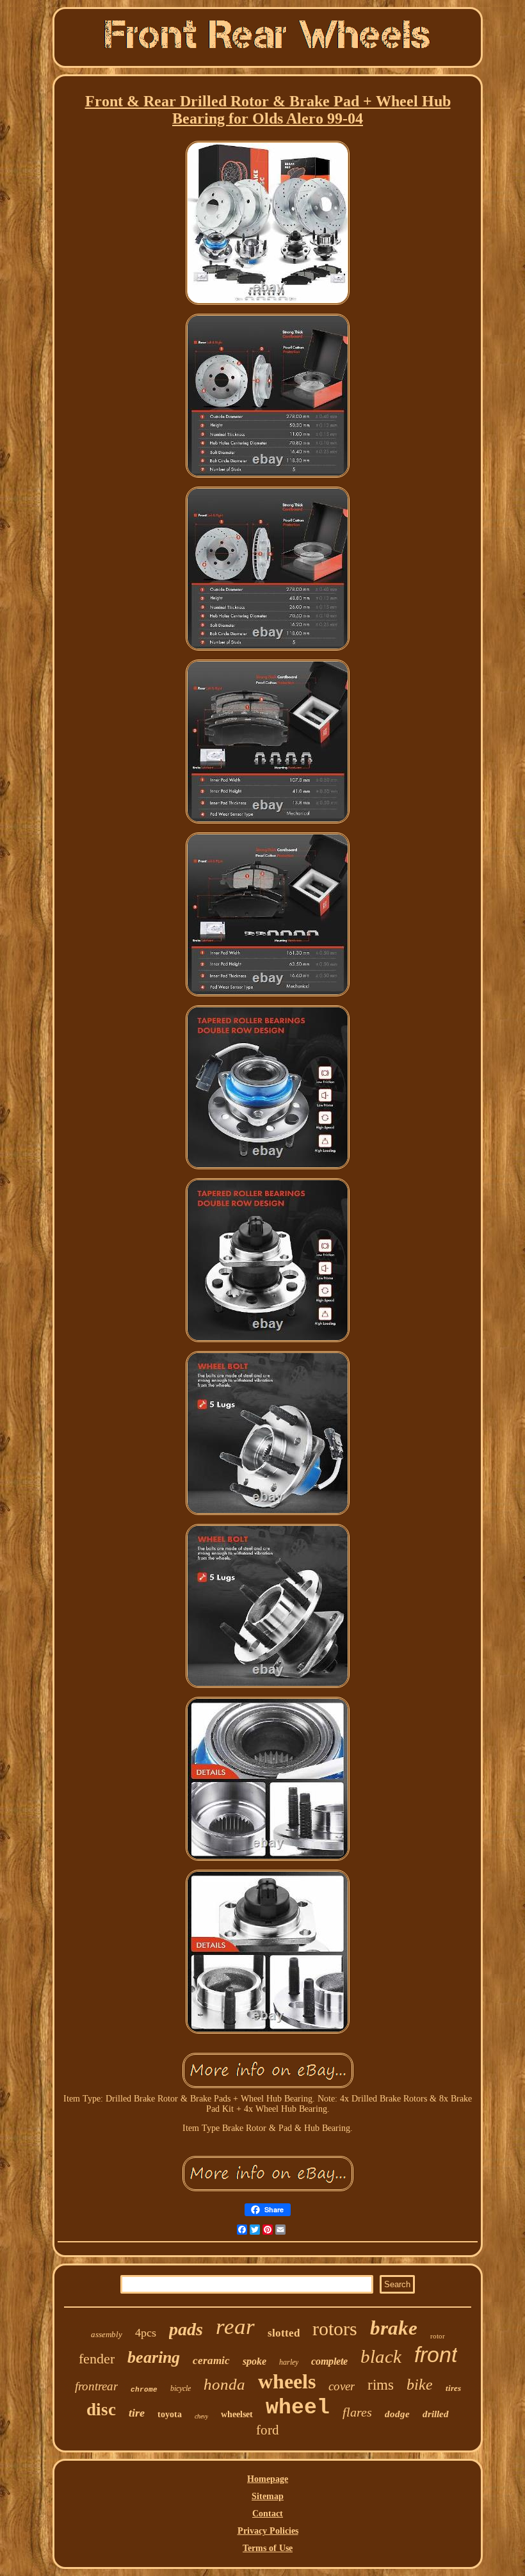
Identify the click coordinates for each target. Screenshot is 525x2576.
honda (224, 2384)
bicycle (181, 2388)
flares (357, 2412)
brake (394, 2328)
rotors (335, 2329)
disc (101, 2410)
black (381, 2356)
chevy (201, 2416)
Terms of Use (268, 2548)
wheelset (237, 2414)
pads (186, 2329)
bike (420, 2385)
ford (268, 2430)
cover (342, 2386)
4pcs (146, 2333)
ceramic (211, 2361)
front (436, 2354)
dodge (397, 2414)
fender (97, 2359)
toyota (170, 2414)
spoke (254, 2361)
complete (329, 2361)
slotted (284, 2333)
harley (289, 2362)
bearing (154, 2357)
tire (137, 2413)
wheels (287, 2381)
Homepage (268, 2479)
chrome (144, 2390)
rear (235, 2327)
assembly (107, 2334)
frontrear (96, 2386)
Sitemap (268, 2496)
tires (453, 2388)
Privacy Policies (268, 2531)
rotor (438, 2336)
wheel (298, 2408)
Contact (268, 2514)
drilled (436, 2414)
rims (381, 2385)
